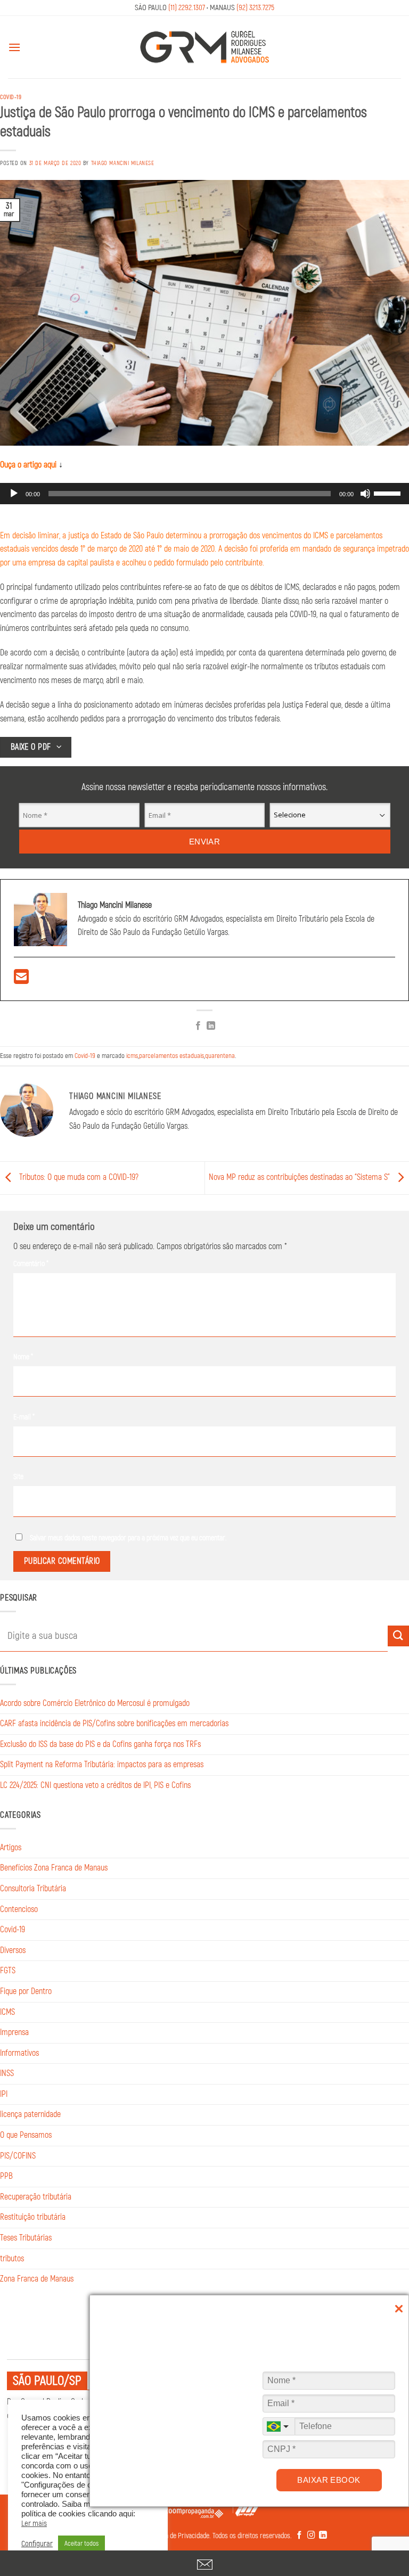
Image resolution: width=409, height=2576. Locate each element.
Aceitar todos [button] (81, 2544)
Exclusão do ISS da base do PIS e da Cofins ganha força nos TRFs (100, 1744)
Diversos (13, 1950)
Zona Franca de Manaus (37, 2279)
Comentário (31, 1264)
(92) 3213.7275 (255, 8)
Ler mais (34, 2524)
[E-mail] (21, 980)
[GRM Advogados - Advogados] (204, 47)
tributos (12, 2259)
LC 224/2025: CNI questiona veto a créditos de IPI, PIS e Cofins (95, 1785)
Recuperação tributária (36, 2197)
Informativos (19, 2053)
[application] (204, 494)
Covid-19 (11, 97)
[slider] (389, 493)
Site (18, 1477)
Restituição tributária (33, 2217)
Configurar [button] (37, 2544)
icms (132, 1056)
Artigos (11, 1848)
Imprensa (14, 2032)
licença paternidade (30, 2114)
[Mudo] (365, 494)
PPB (6, 2176)
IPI (4, 2094)
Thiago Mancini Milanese (123, 163)
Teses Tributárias (26, 2238)
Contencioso (19, 1909)
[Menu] (14, 47)
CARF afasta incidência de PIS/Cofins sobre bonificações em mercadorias (114, 1724)
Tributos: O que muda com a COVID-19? (78, 1178)
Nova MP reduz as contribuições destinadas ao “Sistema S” (300, 1178)
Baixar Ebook (329, 2480)
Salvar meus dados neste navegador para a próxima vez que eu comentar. (128, 1538)
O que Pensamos (26, 2135)
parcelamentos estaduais (171, 1056)
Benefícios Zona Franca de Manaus (54, 1868)
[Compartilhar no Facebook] (198, 1027)
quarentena (220, 1056)
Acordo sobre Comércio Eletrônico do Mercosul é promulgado (95, 1703)
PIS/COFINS (18, 2156)
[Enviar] (398, 1636)
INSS (7, 2073)
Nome (23, 1357)
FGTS (8, 1971)
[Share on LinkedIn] (211, 1027)
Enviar (205, 842)
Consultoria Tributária (33, 1889)
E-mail (24, 1417)
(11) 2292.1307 (187, 8)
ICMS (7, 2012)
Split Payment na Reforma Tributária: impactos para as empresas (102, 1765)
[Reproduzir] (14, 494)
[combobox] (279, 2426)
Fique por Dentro (26, 1991)
